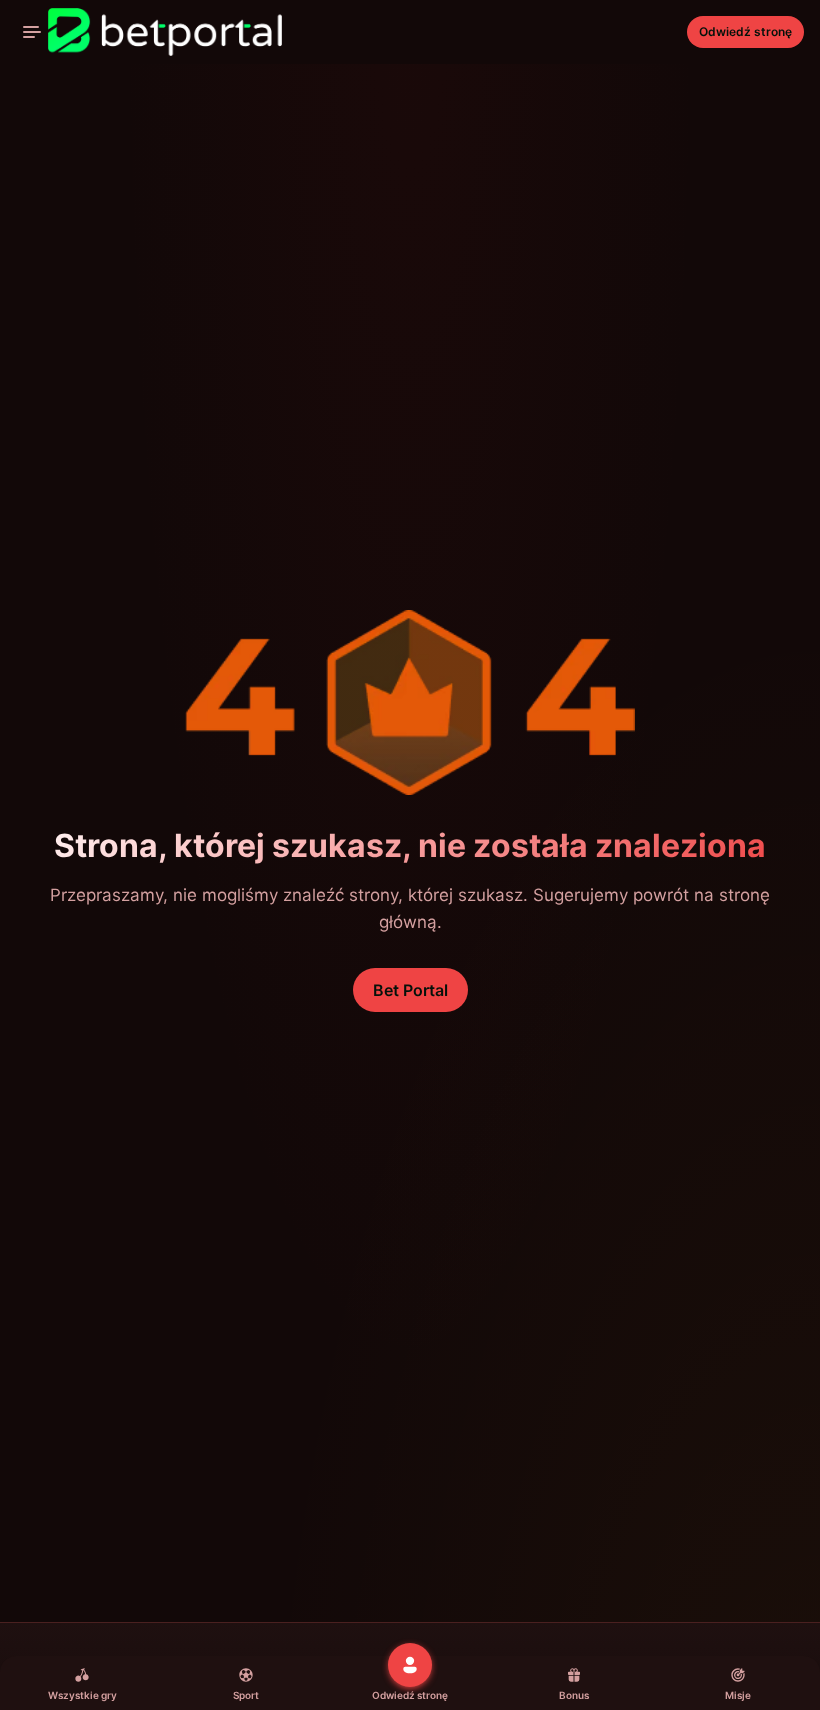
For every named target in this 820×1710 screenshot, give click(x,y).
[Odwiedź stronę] (410, 1665)
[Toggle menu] (32, 32)
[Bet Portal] (149, 32)
